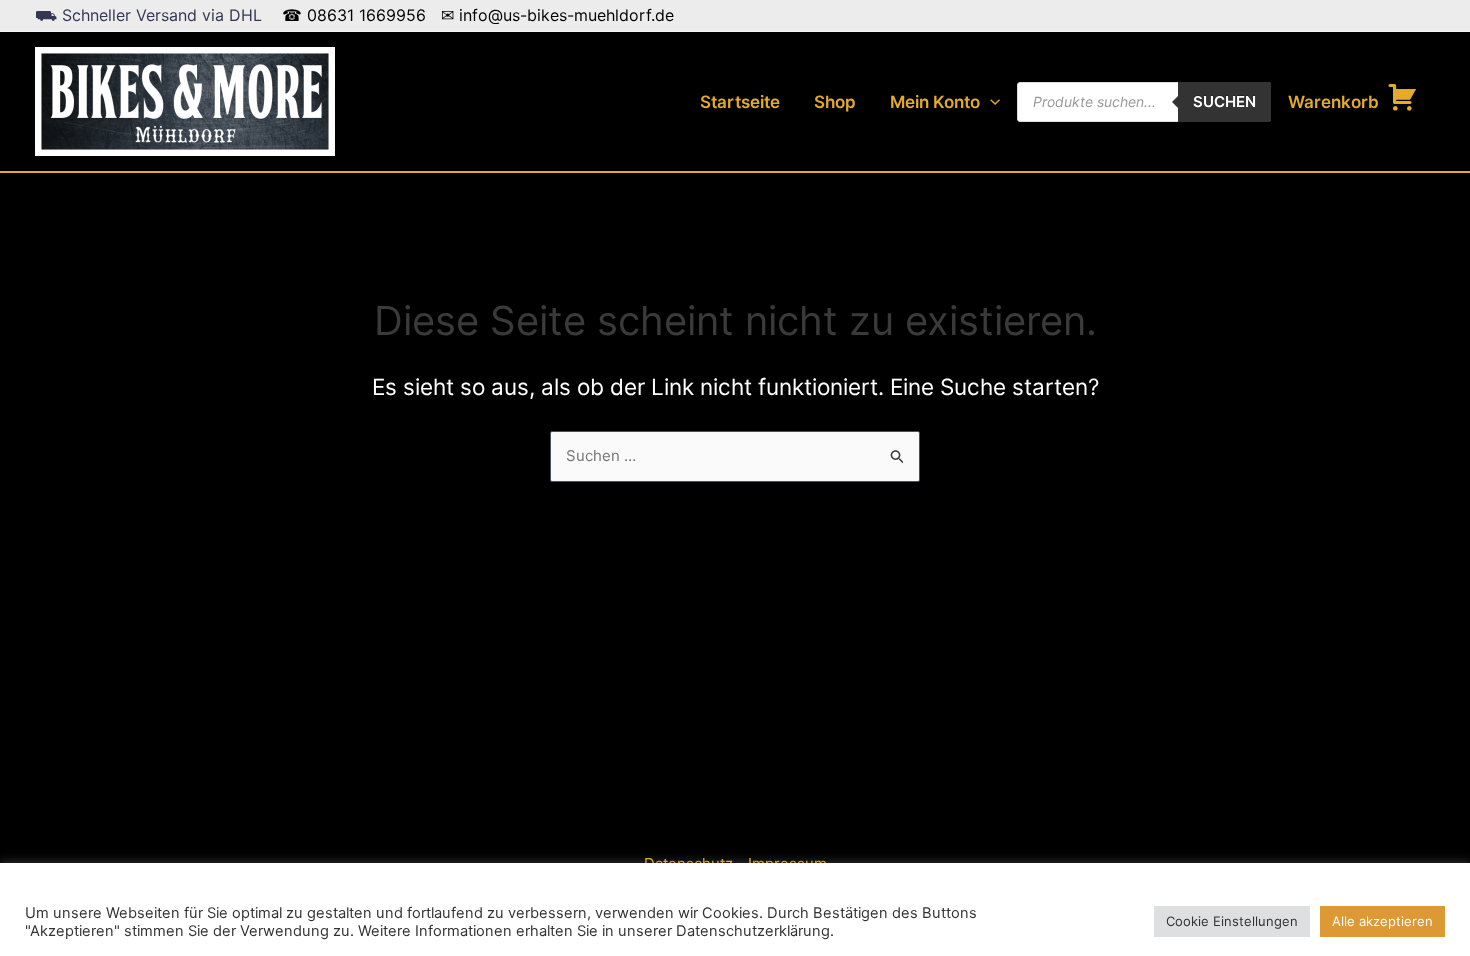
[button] (990, 102)
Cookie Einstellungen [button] (1232, 921)
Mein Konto (935, 102)
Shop (835, 102)
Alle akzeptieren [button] (1382, 921)
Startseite (740, 102)
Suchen (1224, 101)
